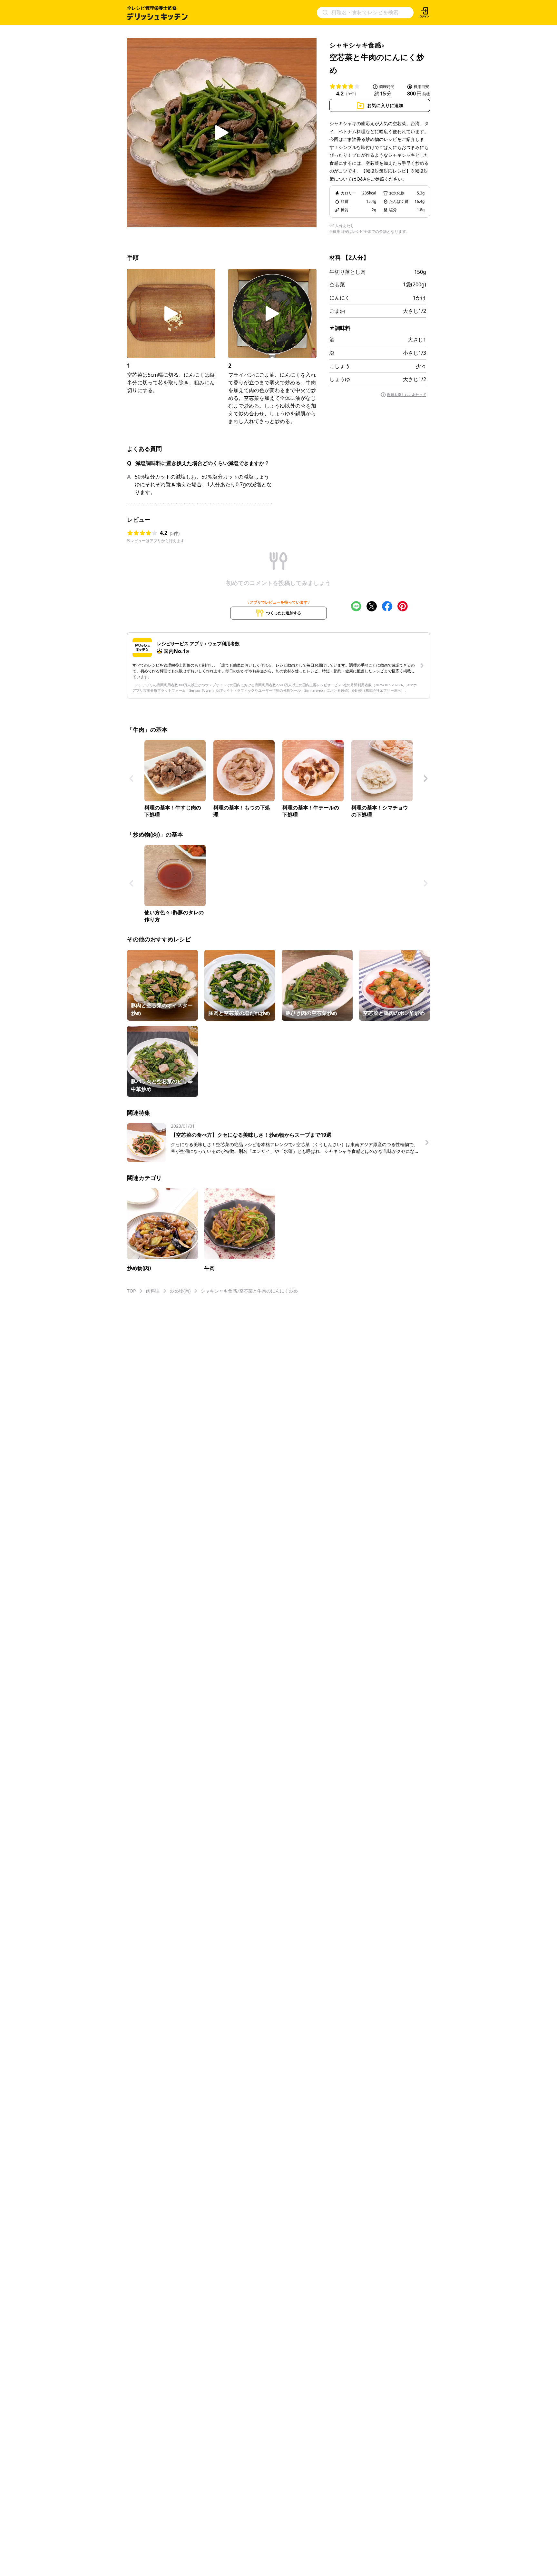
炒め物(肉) (180, 1291)
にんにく (340, 298)
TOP (131, 1291)
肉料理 (153, 1291)
